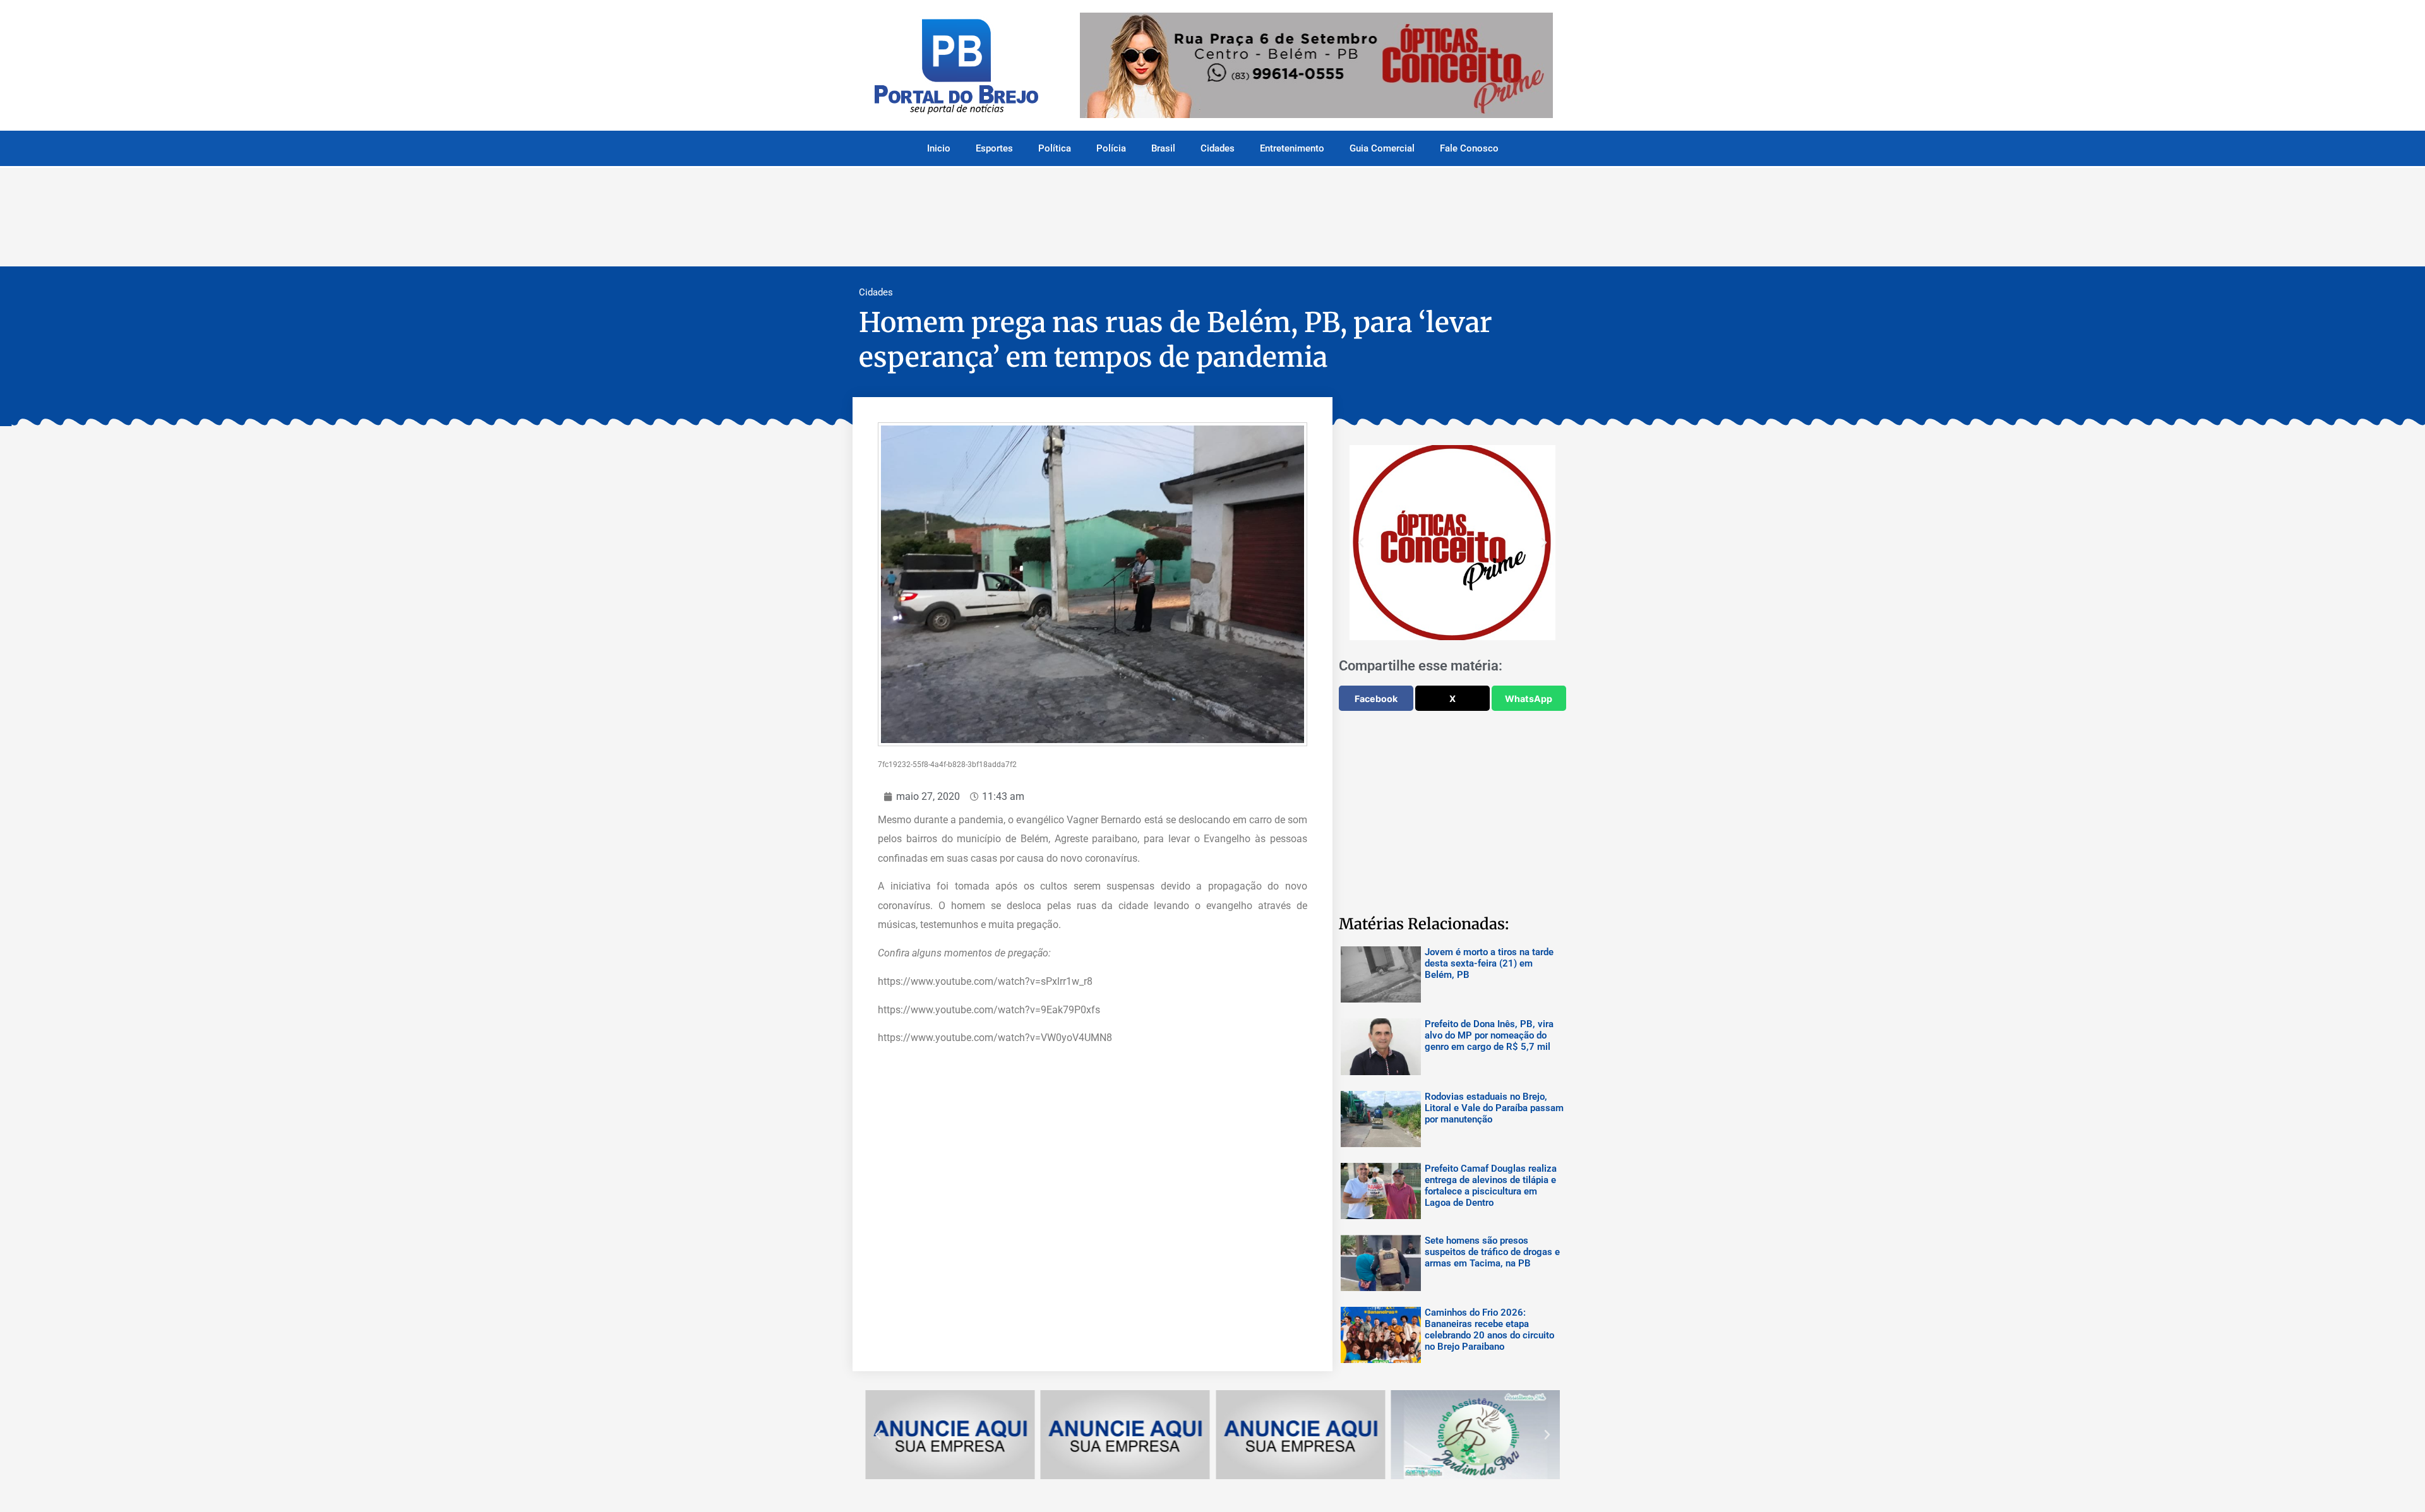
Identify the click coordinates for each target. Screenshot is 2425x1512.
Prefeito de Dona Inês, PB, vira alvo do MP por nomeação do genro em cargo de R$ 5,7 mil (1489, 1035)
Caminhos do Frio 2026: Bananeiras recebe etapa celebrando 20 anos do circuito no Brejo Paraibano (1489, 1330)
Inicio (939, 148)
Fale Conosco (1469, 148)
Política (1055, 148)
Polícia (1111, 148)
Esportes (994, 148)
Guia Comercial (1382, 148)
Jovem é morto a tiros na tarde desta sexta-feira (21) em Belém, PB (1489, 963)
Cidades (1218, 148)
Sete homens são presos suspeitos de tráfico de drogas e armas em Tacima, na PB (1492, 1252)
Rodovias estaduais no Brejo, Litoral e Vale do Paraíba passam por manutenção (1494, 1108)
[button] (1361, 543)
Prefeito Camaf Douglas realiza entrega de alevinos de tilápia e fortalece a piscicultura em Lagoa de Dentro (1491, 1186)
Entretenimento (1292, 148)
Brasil (1163, 148)
